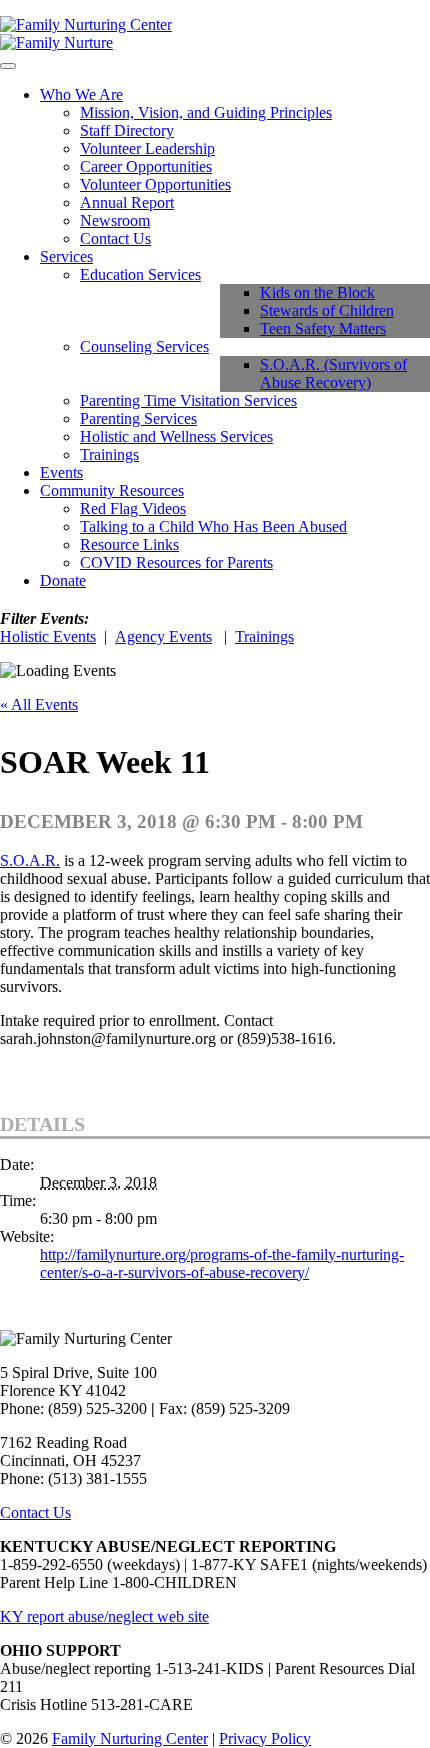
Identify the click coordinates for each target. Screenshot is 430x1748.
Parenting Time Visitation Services (188, 400)
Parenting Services (138, 418)
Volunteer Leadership (147, 148)
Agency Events (163, 636)
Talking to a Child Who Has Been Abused (213, 526)
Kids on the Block (317, 292)
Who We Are (81, 94)
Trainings (109, 454)
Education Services (140, 274)
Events (61, 472)
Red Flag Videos (133, 508)
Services (66, 256)
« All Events (39, 704)
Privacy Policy (265, 1738)
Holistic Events (48, 636)
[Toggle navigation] (8, 66)
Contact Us (115, 238)
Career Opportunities (146, 166)
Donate (63, 580)
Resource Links (129, 544)
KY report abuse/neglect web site (104, 1616)
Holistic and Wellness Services (176, 436)
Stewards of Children (327, 310)
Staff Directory (127, 130)
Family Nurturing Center (130, 1738)
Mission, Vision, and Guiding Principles (206, 112)
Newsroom (115, 220)
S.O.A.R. (30, 860)
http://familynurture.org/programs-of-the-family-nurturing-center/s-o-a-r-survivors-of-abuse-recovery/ (222, 1263)
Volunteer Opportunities (155, 184)
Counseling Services (144, 346)
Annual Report (127, 202)
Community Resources (112, 490)
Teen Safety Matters (323, 328)
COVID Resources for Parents (176, 562)
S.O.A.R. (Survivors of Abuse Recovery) (333, 373)
